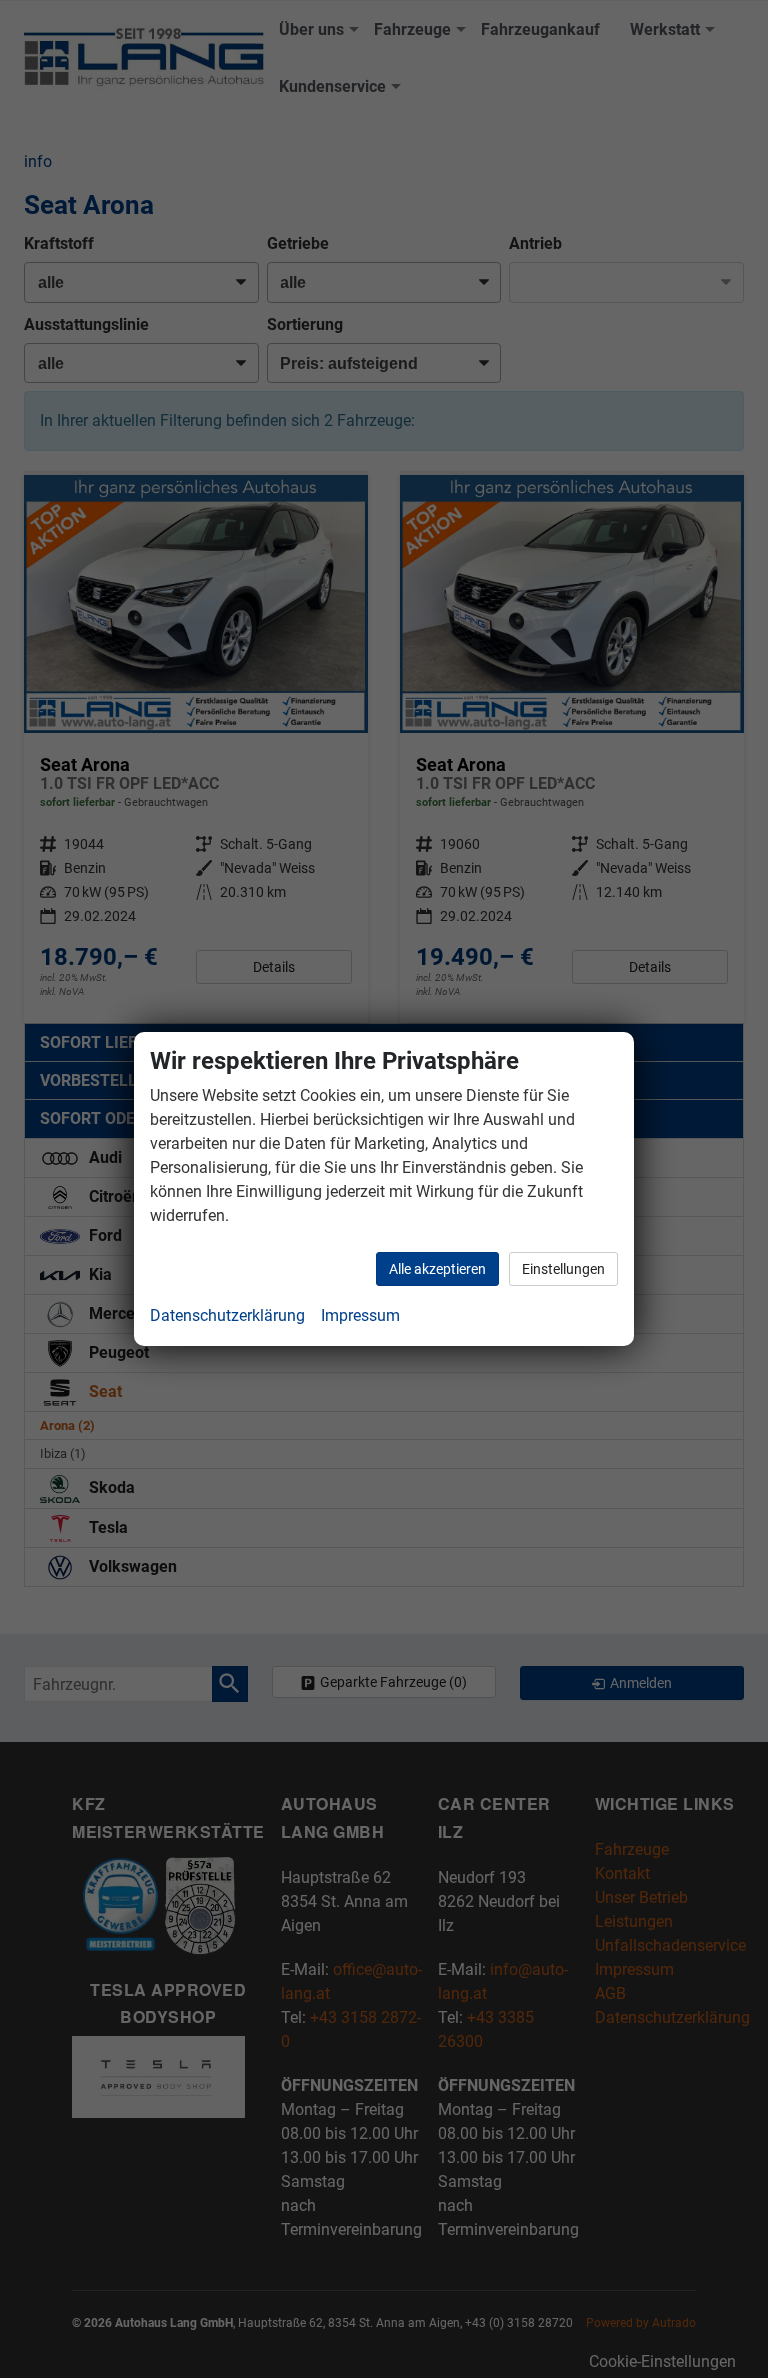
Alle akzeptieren (437, 1269)
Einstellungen (563, 1269)
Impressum (360, 1315)
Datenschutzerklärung (227, 1315)
